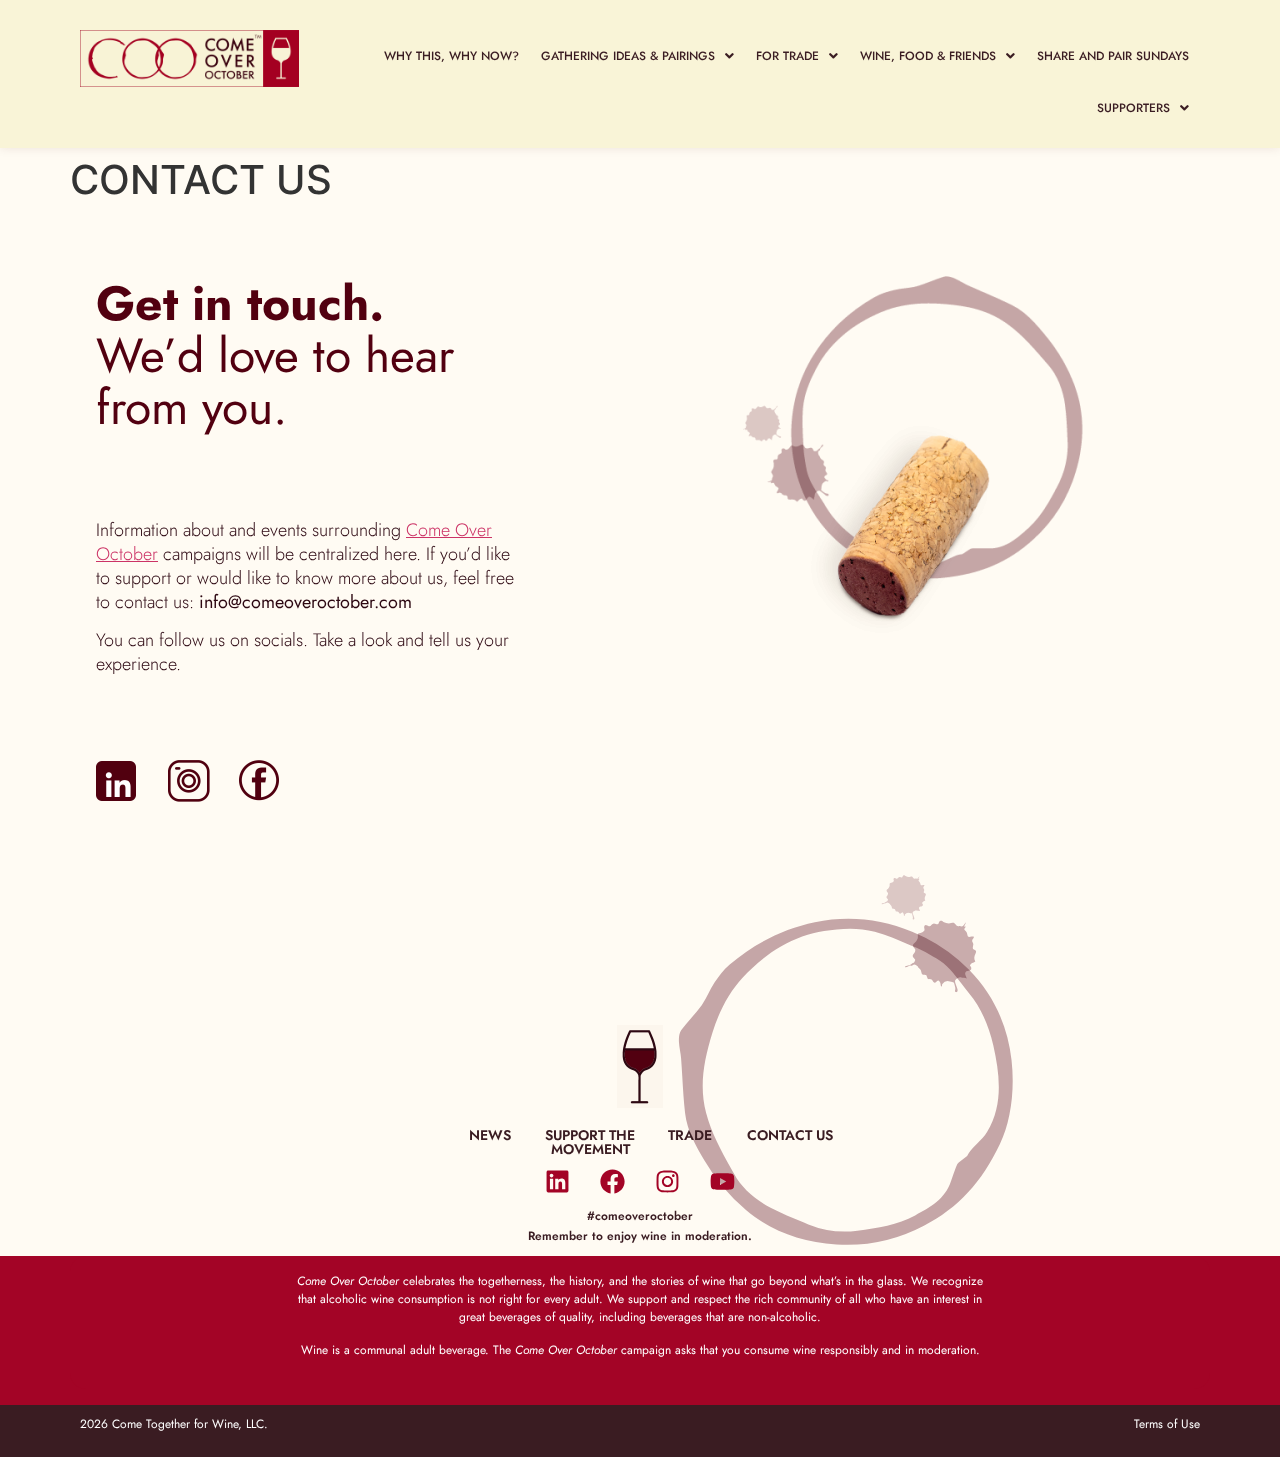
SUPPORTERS (1133, 108)
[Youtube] (723, 1181)
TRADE (690, 1135)
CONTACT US (790, 1135)
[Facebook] (613, 1181)
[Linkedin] (558, 1181)
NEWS (490, 1135)
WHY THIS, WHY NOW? (451, 56)
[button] (637, 56)
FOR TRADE (787, 56)
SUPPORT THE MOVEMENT (590, 1142)
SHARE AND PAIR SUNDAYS (1113, 56)
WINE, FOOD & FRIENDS (928, 56)
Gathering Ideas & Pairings (628, 56)
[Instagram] (668, 1181)
